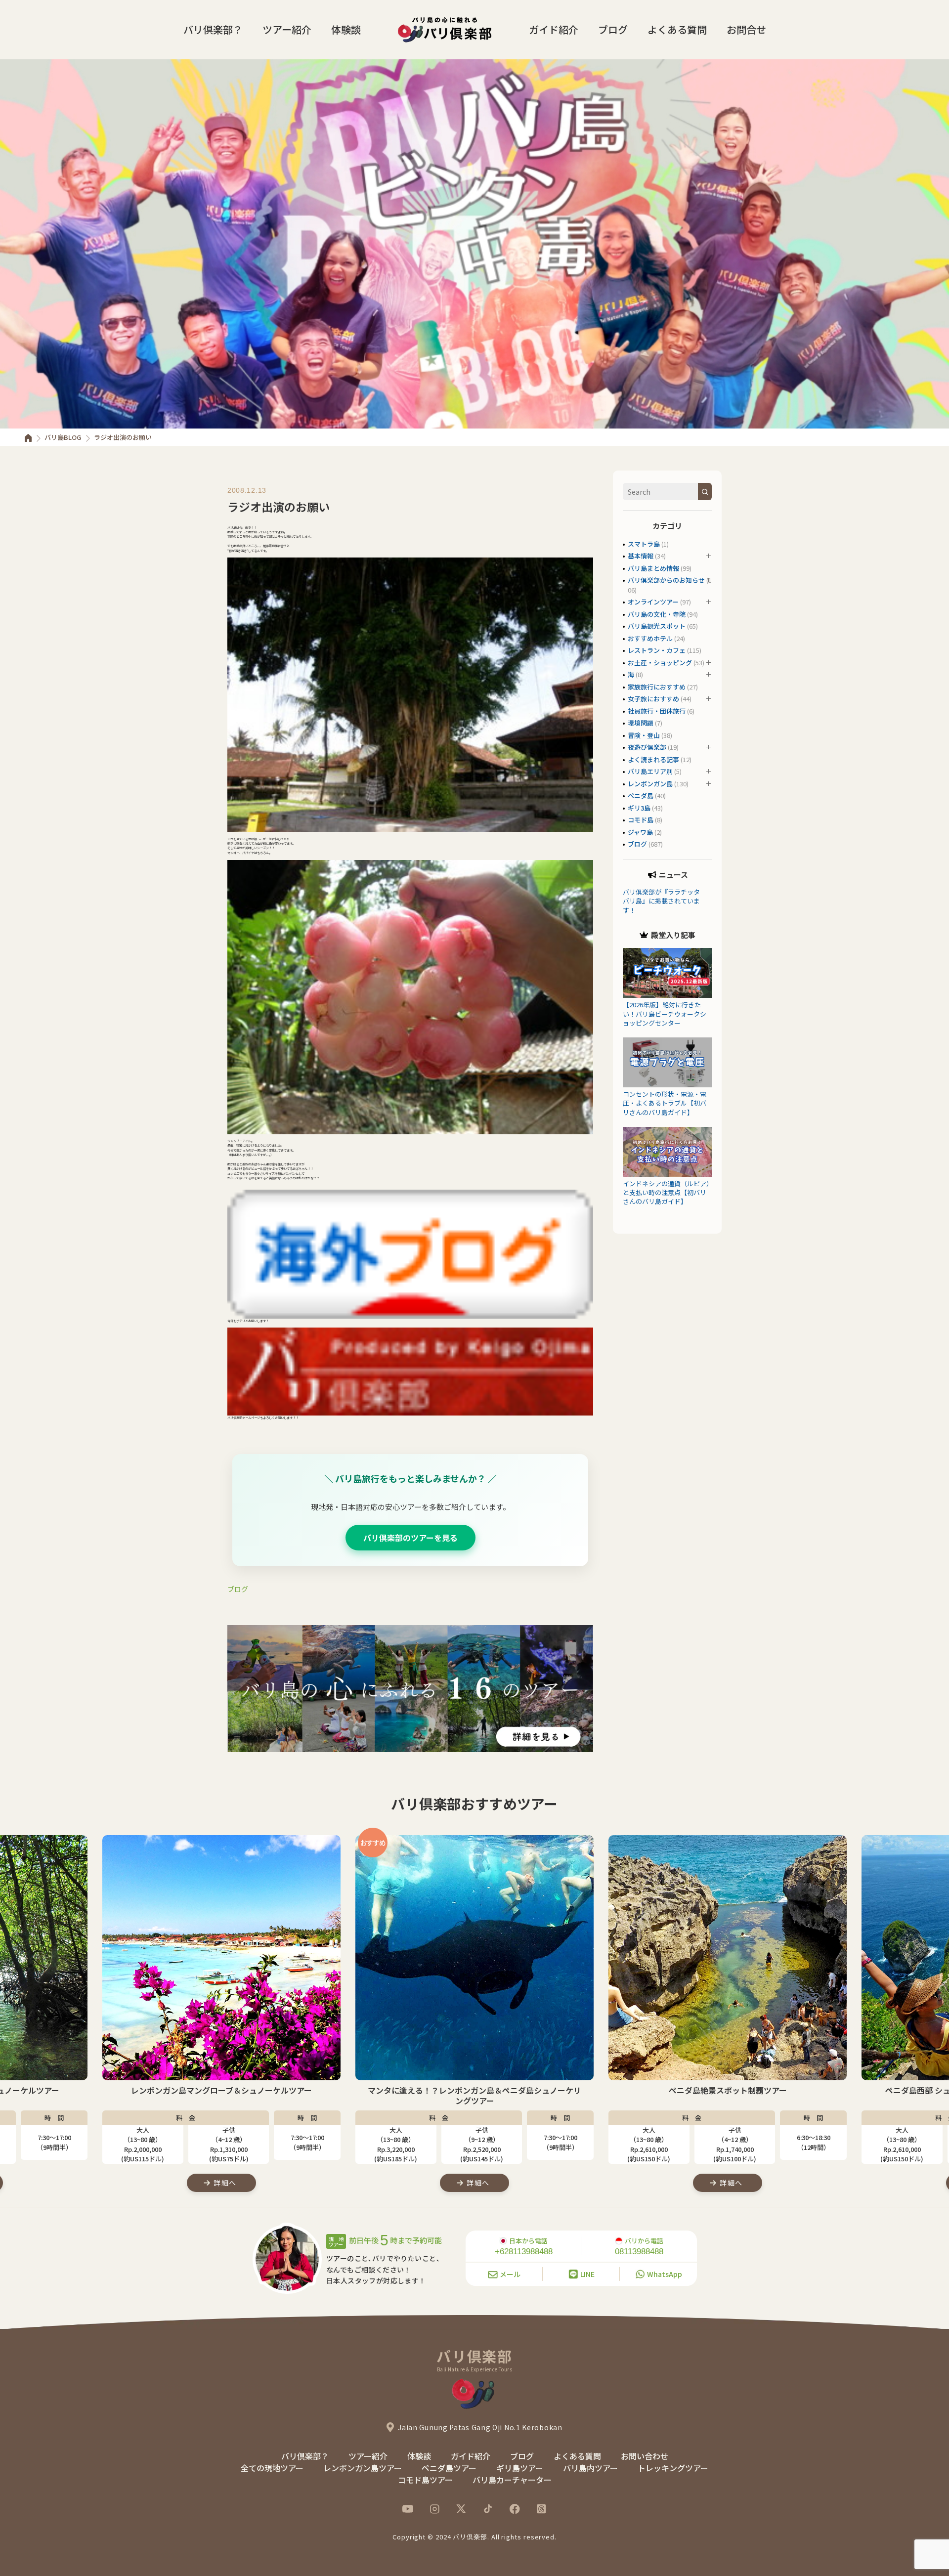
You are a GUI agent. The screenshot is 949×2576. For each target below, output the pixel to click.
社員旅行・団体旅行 (657, 711)
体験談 (346, 29)
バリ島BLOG (63, 437)
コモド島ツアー (425, 2480)
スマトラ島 (644, 544)
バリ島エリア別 (650, 771)
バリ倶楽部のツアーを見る (410, 1538)
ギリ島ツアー (520, 2468)
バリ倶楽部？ (213, 29)
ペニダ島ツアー (449, 2468)
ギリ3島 (639, 808)
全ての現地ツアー (272, 2468)
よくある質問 (677, 29)
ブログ (613, 29)
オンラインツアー (653, 602)
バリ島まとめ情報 (653, 568)
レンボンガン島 (650, 784)
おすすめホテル (650, 638)
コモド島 (641, 820)
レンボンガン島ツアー (363, 2468)
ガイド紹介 (554, 29)
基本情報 (641, 556)
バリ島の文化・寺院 (657, 614)
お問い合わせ (645, 2456)
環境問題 (641, 723)
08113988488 (639, 2252)
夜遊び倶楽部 (647, 747)
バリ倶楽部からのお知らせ (666, 580)
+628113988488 (524, 2252)
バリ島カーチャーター (512, 2480)
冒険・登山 (644, 735)
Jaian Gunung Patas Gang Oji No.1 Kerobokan (480, 2427)
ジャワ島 (640, 832)
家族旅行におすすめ (657, 687)
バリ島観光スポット (657, 626)
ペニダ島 (641, 795)
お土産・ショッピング (660, 663)
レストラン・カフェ (657, 650)
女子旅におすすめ (653, 699)
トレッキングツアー (673, 2468)
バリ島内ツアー (590, 2468)
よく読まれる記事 (653, 759)
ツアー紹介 (287, 29)
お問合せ (746, 29)
